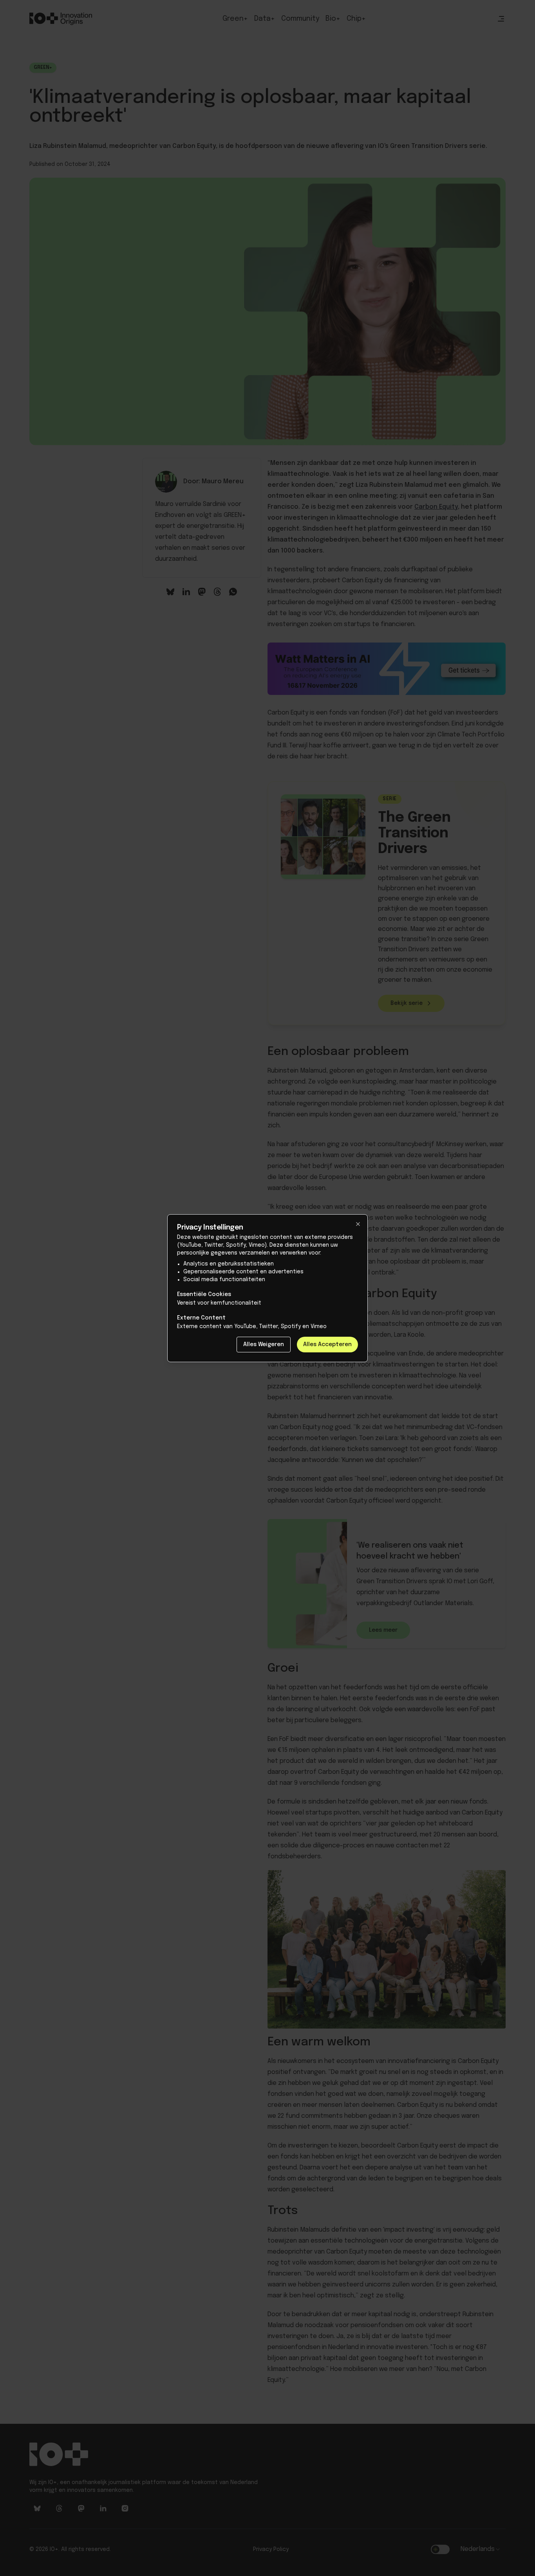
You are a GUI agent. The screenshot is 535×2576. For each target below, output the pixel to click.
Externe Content (201, 1318)
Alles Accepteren (327, 1345)
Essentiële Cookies (204, 1294)
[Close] (358, 1224)
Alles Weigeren (264, 1345)
